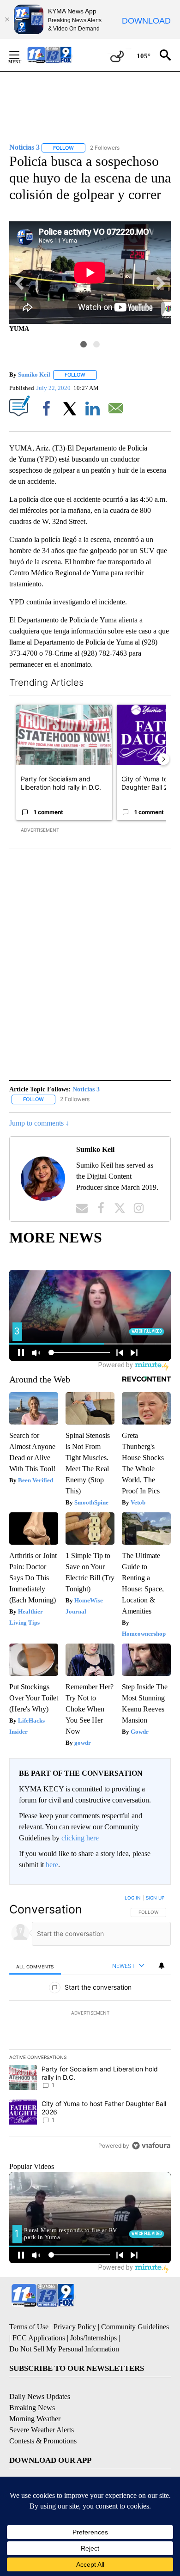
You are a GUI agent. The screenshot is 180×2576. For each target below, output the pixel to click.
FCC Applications (39, 2338)
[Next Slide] (163, 759)
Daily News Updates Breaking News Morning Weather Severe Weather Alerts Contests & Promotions (43, 2419)
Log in (133, 1898)
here (52, 1865)
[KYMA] (59, 55)
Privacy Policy (75, 2327)
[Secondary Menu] (21, 55)
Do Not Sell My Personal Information (64, 2349)
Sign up (155, 1898)
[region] (90, 2024)
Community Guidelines (135, 2327)
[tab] (35, 1966)
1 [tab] (84, 344)
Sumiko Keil (34, 375)
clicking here (80, 1838)
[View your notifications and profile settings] (162, 1966)
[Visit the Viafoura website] (151, 2146)
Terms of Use (29, 2327)
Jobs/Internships (93, 2338)
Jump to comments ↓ (39, 1123)
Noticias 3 (86, 1089)
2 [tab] (96, 344)
